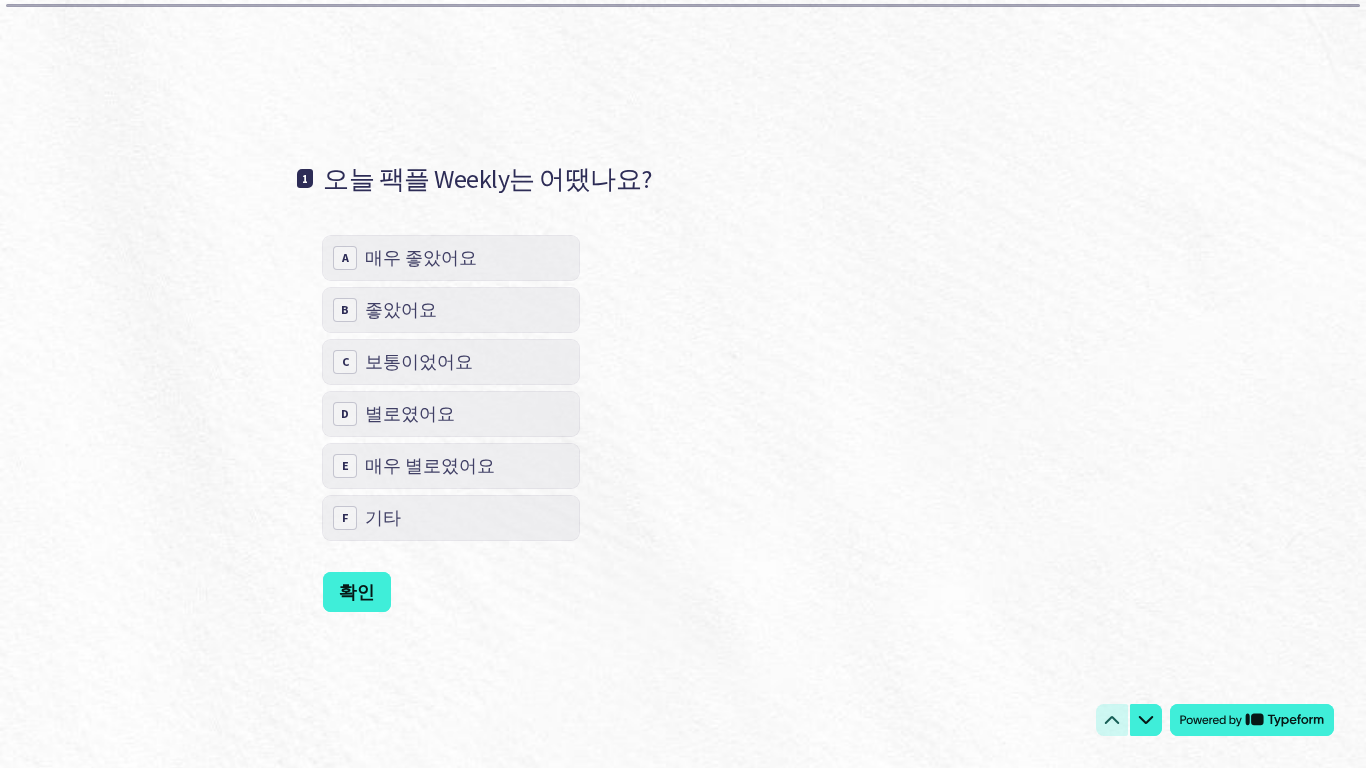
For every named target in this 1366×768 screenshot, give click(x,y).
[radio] (451, 258)
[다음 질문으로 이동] (1146, 720)
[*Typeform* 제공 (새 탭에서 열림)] (1252, 720)
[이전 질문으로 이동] (1112, 720)
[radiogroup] (451, 388)
